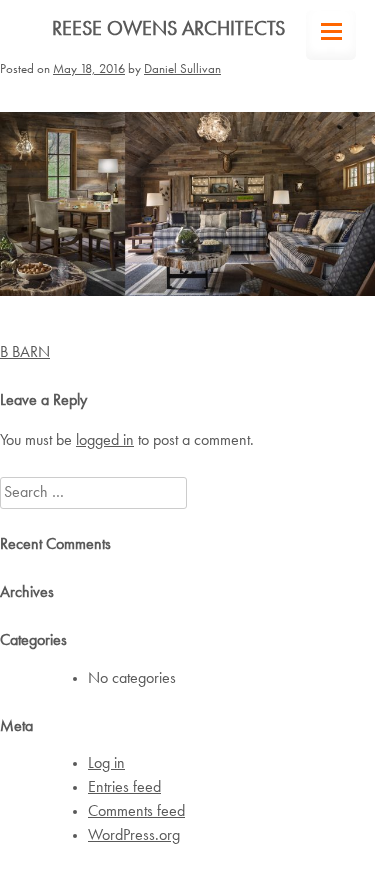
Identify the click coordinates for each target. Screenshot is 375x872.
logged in (105, 441)
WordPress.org (134, 836)
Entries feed (124, 788)
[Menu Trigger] (331, 35)
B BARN (25, 353)
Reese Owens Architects (168, 30)
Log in (106, 764)
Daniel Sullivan (182, 69)
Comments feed (136, 812)
